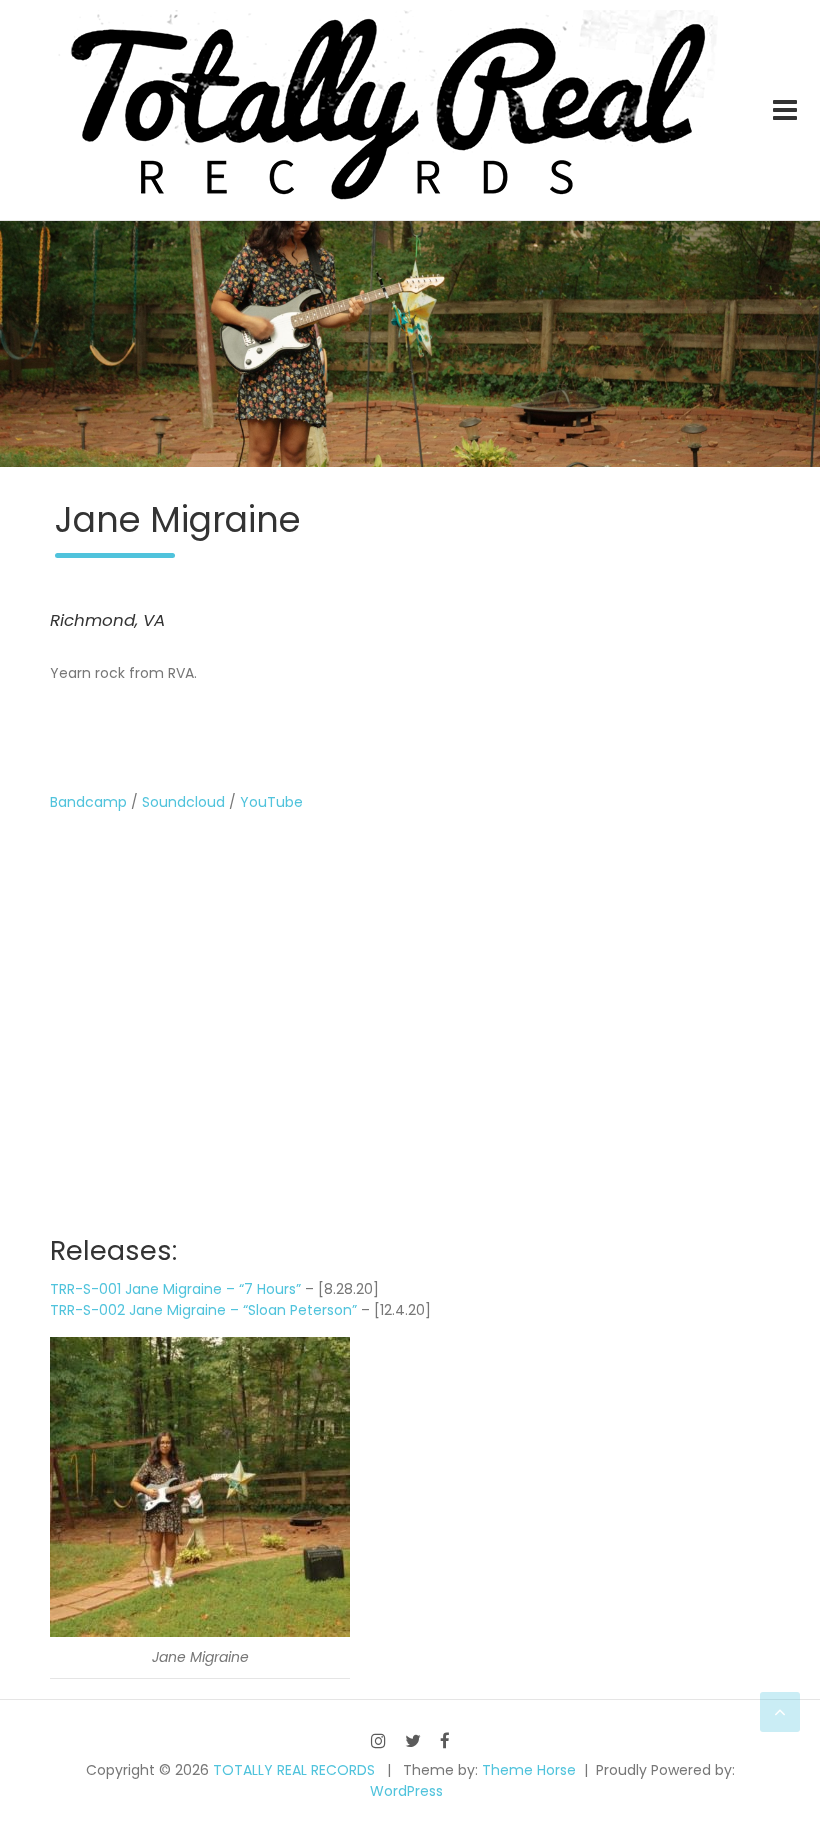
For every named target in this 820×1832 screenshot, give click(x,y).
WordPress (406, 1791)
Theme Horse (529, 1770)
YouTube (271, 802)
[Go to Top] (780, 1712)
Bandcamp (88, 802)
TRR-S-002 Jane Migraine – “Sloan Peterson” (203, 1310)
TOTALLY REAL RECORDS (294, 1770)
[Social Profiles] (378, 1740)
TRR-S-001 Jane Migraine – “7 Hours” (175, 1289)
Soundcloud (183, 802)
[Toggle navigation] (785, 110)
